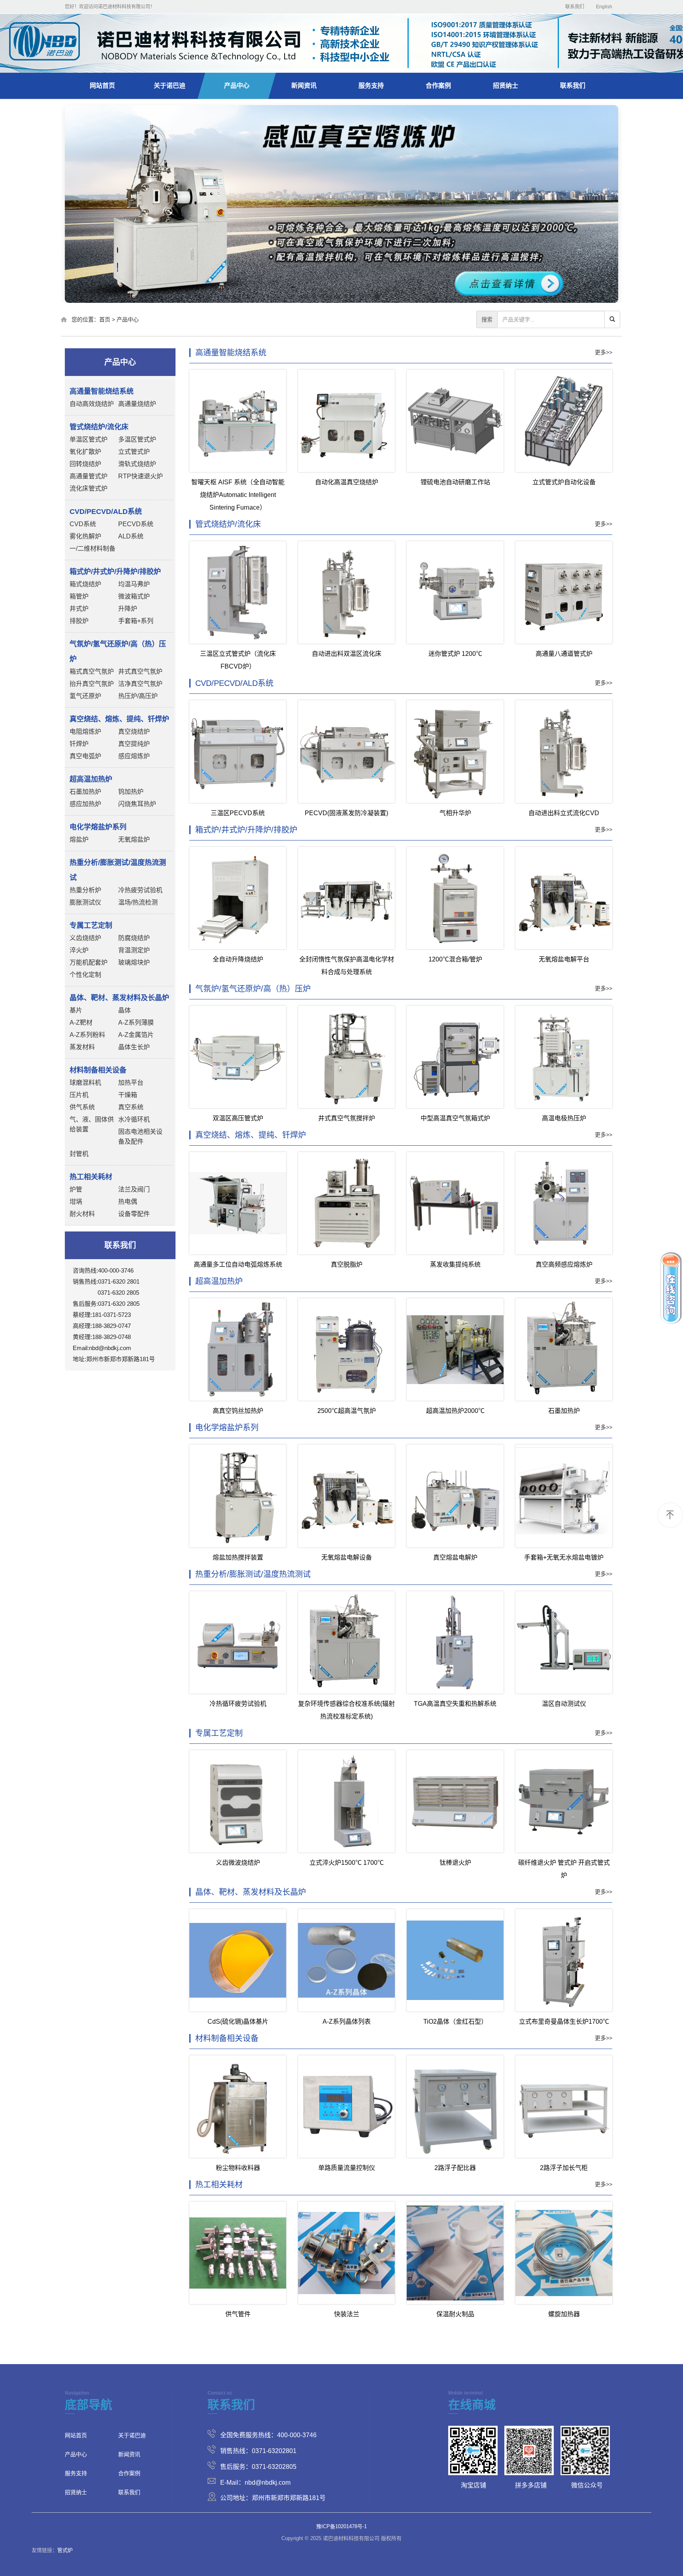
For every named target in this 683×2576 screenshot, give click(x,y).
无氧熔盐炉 (134, 839)
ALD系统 (131, 536)
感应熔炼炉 (134, 756)
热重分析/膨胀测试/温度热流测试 (253, 1574)
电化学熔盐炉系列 (227, 1428)
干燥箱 (128, 1095)
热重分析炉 (85, 890)
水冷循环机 (134, 1119)
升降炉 (128, 609)
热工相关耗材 (219, 2185)
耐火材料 (82, 1214)
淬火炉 (79, 950)
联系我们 (575, 7)
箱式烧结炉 (85, 584)
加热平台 (131, 1083)
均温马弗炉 (134, 584)
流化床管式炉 (89, 488)
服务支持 (371, 86)
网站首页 (102, 86)
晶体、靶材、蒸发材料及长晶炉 (251, 1892)
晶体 (125, 1010)
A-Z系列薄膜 (136, 1023)
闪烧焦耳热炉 (137, 804)
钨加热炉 (131, 792)
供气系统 (82, 1107)
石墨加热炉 (85, 792)
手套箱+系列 (136, 621)
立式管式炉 (134, 452)
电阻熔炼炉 (85, 732)
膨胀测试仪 (85, 902)
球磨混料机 (85, 1083)
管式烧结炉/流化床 (228, 524)
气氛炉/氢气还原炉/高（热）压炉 (253, 989)
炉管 (76, 1189)
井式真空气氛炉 (140, 671)
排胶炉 (79, 621)
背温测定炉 (134, 950)
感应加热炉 (85, 804)
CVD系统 (83, 524)
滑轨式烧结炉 (137, 464)
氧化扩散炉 (85, 452)
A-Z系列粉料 (87, 1035)
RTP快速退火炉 (141, 476)
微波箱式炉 (134, 596)
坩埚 (76, 1202)
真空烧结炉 (134, 732)
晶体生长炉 (134, 1047)
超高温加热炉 (219, 1281)
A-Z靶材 (81, 1023)
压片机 (79, 1095)
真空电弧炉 (85, 756)
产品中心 (237, 86)
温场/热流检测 (138, 902)
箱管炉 (79, 596)
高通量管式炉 (89, 476)
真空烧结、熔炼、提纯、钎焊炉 (251, 1135)
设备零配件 (134, 1214)
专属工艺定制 (219, 1733)
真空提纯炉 (134, 744)
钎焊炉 (79, 744)
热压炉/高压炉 (138, 696)
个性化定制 (85, 975)
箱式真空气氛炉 (92, 671)
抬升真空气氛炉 (92, 684)
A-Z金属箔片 (136, 1035)
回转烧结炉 (85, 464)
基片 (76, 1010)
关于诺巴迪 (170, 86)
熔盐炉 (79, 839)
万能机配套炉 (89, 962)
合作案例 (438, 86)
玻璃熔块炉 (134, 962)
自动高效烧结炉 (92, 404)
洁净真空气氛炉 (140, 684)
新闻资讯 (304, 86)
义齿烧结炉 (85, 938)
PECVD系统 (136, 524)
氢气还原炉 (85, 696)
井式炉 (79, 609)
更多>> (604, 352)
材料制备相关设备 (227, 2038)
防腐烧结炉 (134, 938)
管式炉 (65, 2550)
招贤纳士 (506, 86)
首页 (105, 319)
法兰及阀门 (134, 1189)
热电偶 (128, 1202)
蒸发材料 (82, 1047)
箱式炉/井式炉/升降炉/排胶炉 (246, 830)
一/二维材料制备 (92, 549)
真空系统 (131, 1107)
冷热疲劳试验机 (140, 890)
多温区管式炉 (137, 439)
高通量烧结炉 (137, 404)
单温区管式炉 (89, 439)
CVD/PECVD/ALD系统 (234, 683)
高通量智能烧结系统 (231, 353)
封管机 (79, 1154)
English (604, 7)
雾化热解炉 (85, 536)
